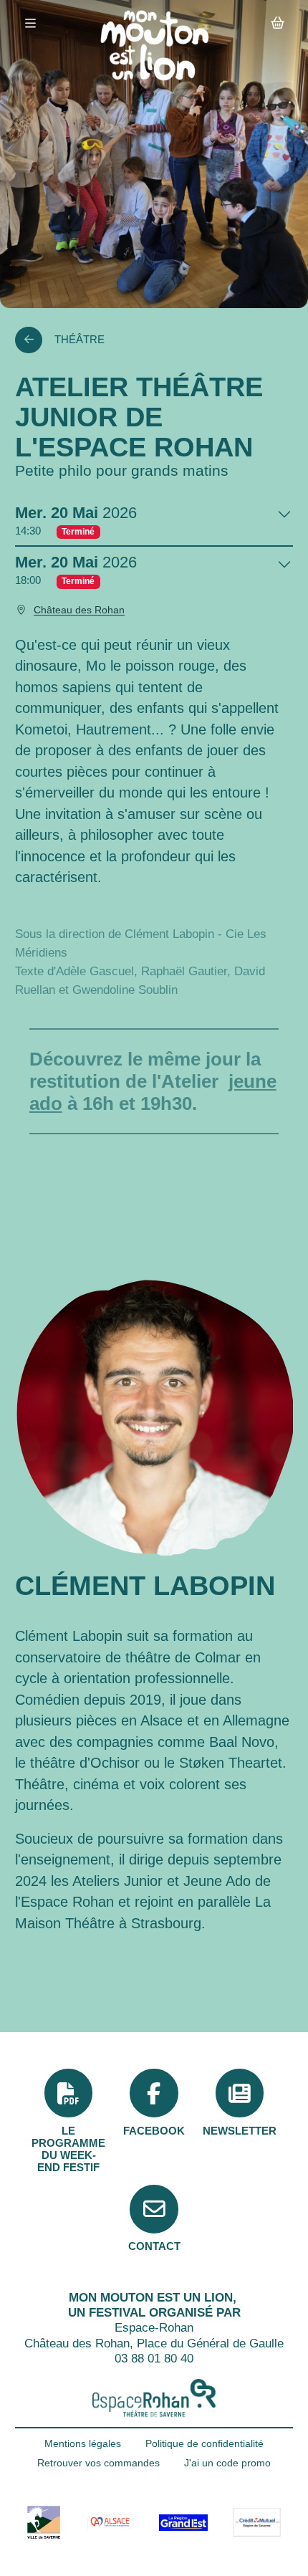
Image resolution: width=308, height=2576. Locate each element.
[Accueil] (154, 46)
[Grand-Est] (183, 2522)
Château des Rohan (79, 610)
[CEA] (110, 2522)
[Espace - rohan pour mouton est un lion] (154, 2398)
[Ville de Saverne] (44, 2522)
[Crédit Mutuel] (256, 2523)
